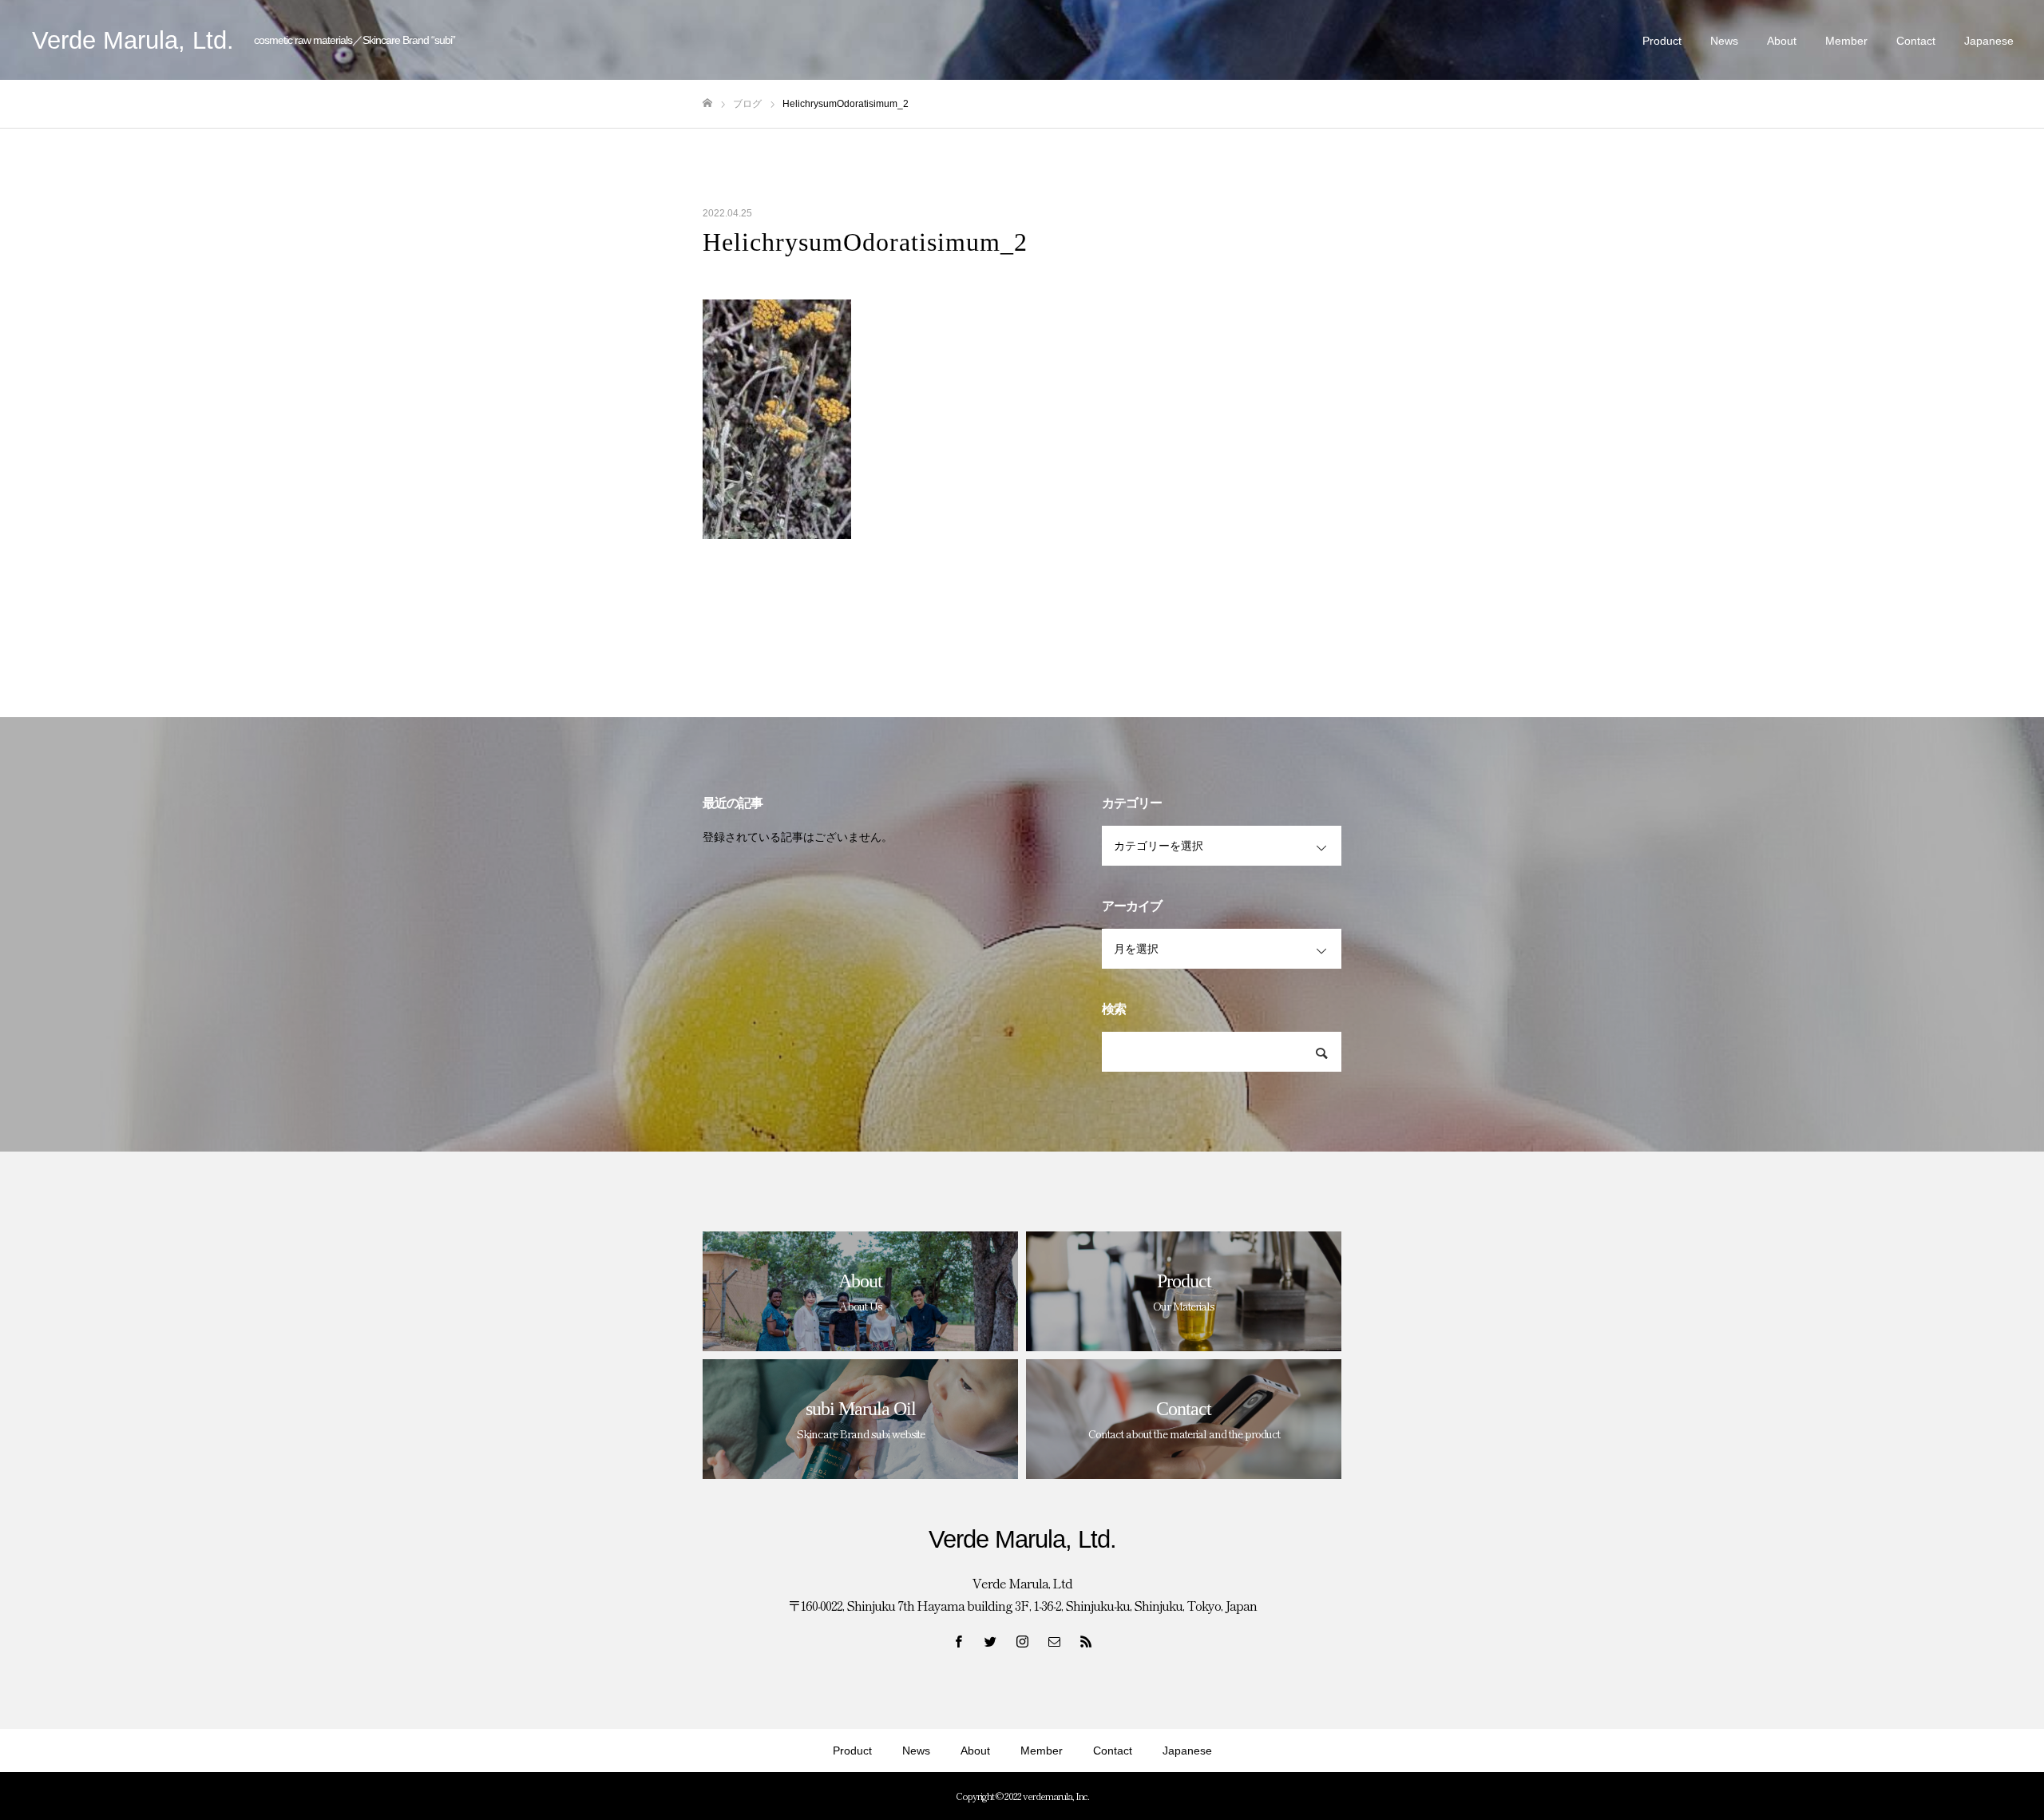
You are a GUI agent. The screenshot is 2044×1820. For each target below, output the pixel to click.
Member (1846, 41)
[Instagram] (1022, 1641)
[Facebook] (958, 1641)
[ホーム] (707, 103)
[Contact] (1054, 1641)
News (1724, 41)
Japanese (1989, 41)
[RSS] (1086, 1641)
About (1782, 41)
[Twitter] (990, 1641)
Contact (1916, 41)
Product (1662, 41)
